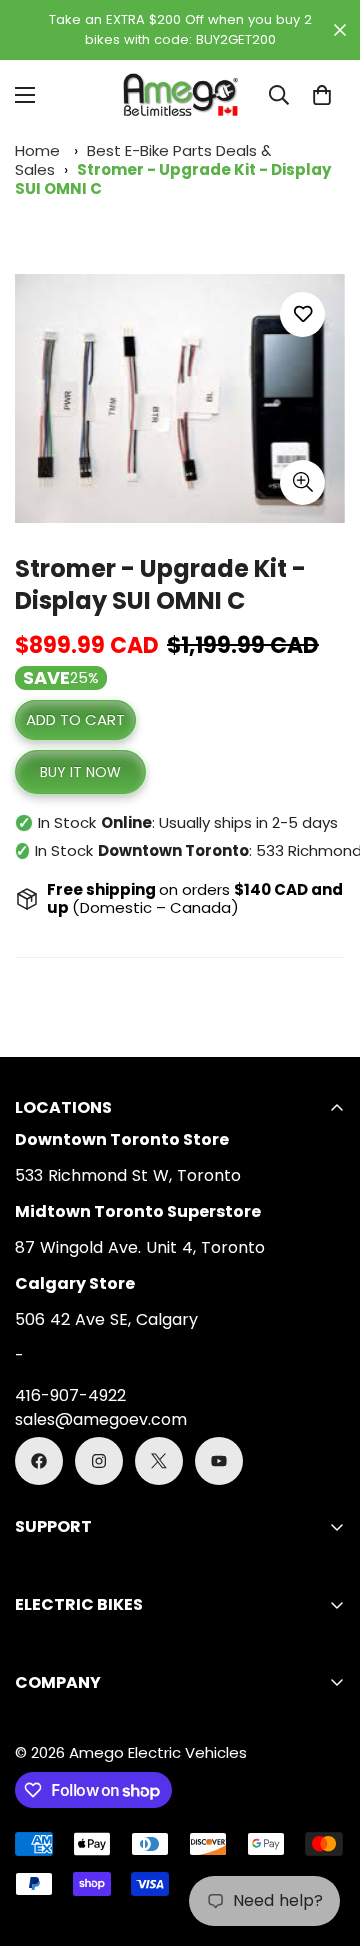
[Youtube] (219, 1461)
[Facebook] (39, 1461)
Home (37, 150)
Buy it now (80, 772)
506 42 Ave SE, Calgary (106, 1319)
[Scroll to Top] (324, 1840)
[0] (322, 95)
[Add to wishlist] (302, 314)
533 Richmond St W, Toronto (128, 1175)
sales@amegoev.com (101, 1419)
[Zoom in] (302, 482)
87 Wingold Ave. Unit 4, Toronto (140, 1247)
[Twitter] (159, 1461)
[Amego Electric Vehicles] (180, 95)
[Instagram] (99, 1461)
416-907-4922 (70, 1395)
